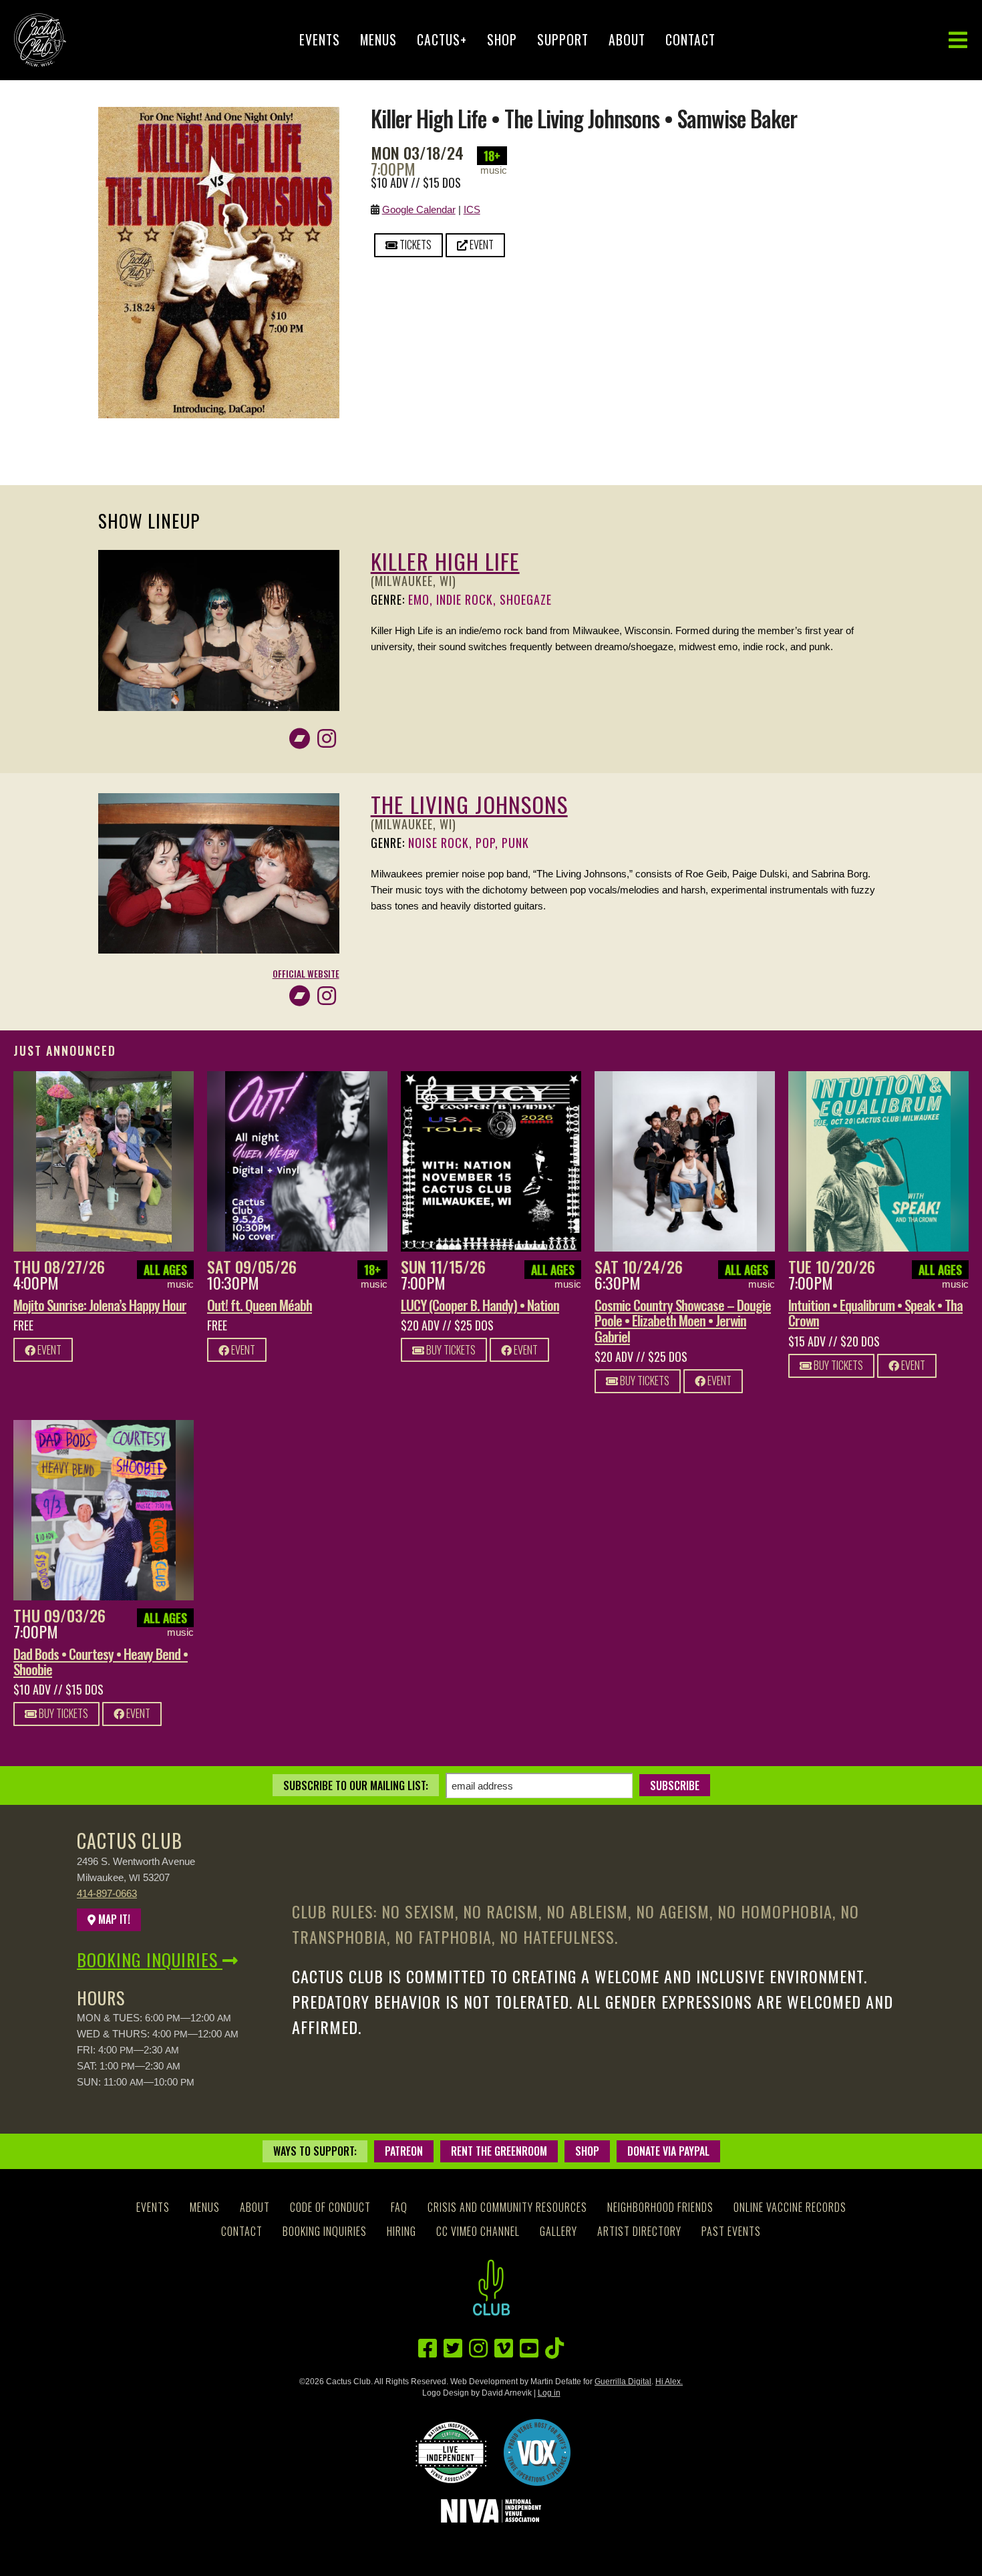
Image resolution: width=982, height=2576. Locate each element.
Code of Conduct (330, 2207)
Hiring (401, 2231)
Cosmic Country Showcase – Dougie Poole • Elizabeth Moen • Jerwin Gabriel (683, 1320)
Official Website (306, 974)
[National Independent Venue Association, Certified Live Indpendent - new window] (451, 2452)
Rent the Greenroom (499, 2151)
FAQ (399, 2207)
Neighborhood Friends (660, 2207)
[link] (104, 1161)
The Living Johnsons (469, 804)
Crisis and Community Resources (507, 2207)
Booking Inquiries (150, 1960)
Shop (502, 40)
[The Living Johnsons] (219, 801)
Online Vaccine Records (790, 2207)
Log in (549, 2393)
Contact (690, 40)
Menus (378, 40)
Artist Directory (639, 2231)
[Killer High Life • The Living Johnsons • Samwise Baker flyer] (219, 115)
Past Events (731, 2231)
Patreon (404, 2151)
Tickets (415, 245)
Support (563, 40)
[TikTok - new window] (554, 2348)
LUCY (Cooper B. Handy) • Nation (480, 1305)
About (627, 40)
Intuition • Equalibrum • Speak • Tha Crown (875, 1312)
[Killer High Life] (219, 558)
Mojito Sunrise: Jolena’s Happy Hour (100, 1305)
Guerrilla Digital (623, 2382)
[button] (958, 40)
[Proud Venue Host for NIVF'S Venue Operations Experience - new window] (537, 2452)
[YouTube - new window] (529, 2348)
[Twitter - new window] (453, 2348)
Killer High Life (445, 561)
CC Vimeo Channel (478, 2231)
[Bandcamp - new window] (300, 739)
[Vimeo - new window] (504, 2348)
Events (320, 40)
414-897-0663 (107, 1893)
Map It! (113, 1919)
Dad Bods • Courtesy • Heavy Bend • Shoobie (101, 1661)
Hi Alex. (669, 2382)
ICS (472, 209)
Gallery (558, 2231)
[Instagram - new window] (327, 739)
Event (481, 245)
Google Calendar (419, 209)
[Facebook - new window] (428, 2348)
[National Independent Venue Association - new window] (491, 2511)
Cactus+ (442, 40)
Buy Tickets (450, 1350)
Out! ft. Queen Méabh (260, 1305)
